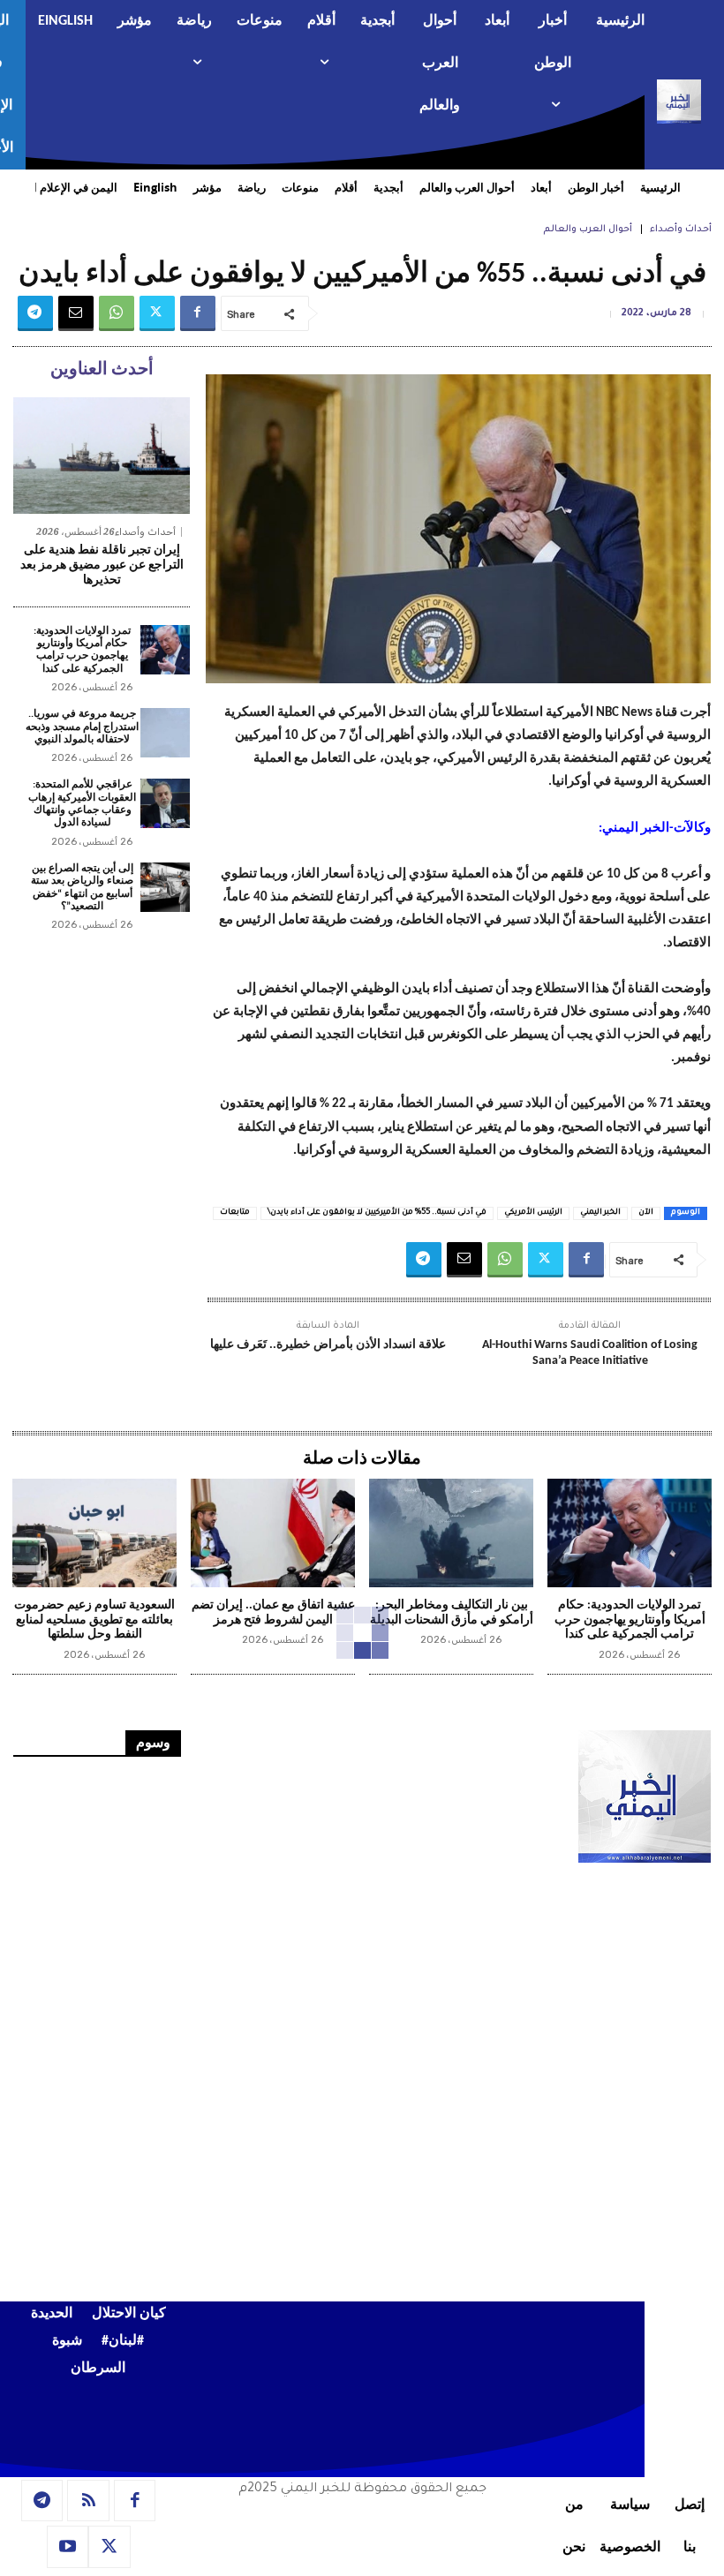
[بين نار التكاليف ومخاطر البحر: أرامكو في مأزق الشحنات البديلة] (451, 1533)
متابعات (235, 1213)
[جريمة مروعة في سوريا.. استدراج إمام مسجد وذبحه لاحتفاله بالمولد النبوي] (165, 733)
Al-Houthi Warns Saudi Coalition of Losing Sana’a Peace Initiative (590, 1353)
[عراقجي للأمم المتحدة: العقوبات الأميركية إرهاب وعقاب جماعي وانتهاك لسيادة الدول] (165, 803)
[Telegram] (35, 313)
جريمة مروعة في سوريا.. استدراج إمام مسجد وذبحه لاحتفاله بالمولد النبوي (82, 727)
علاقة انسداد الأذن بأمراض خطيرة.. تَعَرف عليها (328, 1345)
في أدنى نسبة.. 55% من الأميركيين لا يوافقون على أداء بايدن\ (377, 1213)
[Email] (76, 313)
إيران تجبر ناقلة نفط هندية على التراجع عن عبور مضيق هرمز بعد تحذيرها (102, 565)
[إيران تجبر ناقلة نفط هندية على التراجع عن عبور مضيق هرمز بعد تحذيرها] (102, 456)
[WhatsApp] (117, 313)
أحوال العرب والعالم (588, 230)
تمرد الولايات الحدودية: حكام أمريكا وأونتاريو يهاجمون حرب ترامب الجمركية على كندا (82, 650)
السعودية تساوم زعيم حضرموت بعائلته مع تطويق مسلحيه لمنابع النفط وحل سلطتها (94, 1620)
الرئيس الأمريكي (533, 1213)
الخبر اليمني (600, 1213)
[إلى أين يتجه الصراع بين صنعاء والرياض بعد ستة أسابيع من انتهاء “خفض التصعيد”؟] (165, 887)
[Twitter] (157, 313)
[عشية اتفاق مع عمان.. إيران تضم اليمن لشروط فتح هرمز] (273, 1533)
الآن (646, 1213)
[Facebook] (198, 313)
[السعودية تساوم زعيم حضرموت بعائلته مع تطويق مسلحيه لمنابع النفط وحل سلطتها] (94, 1533)
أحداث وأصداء (681, 230)
